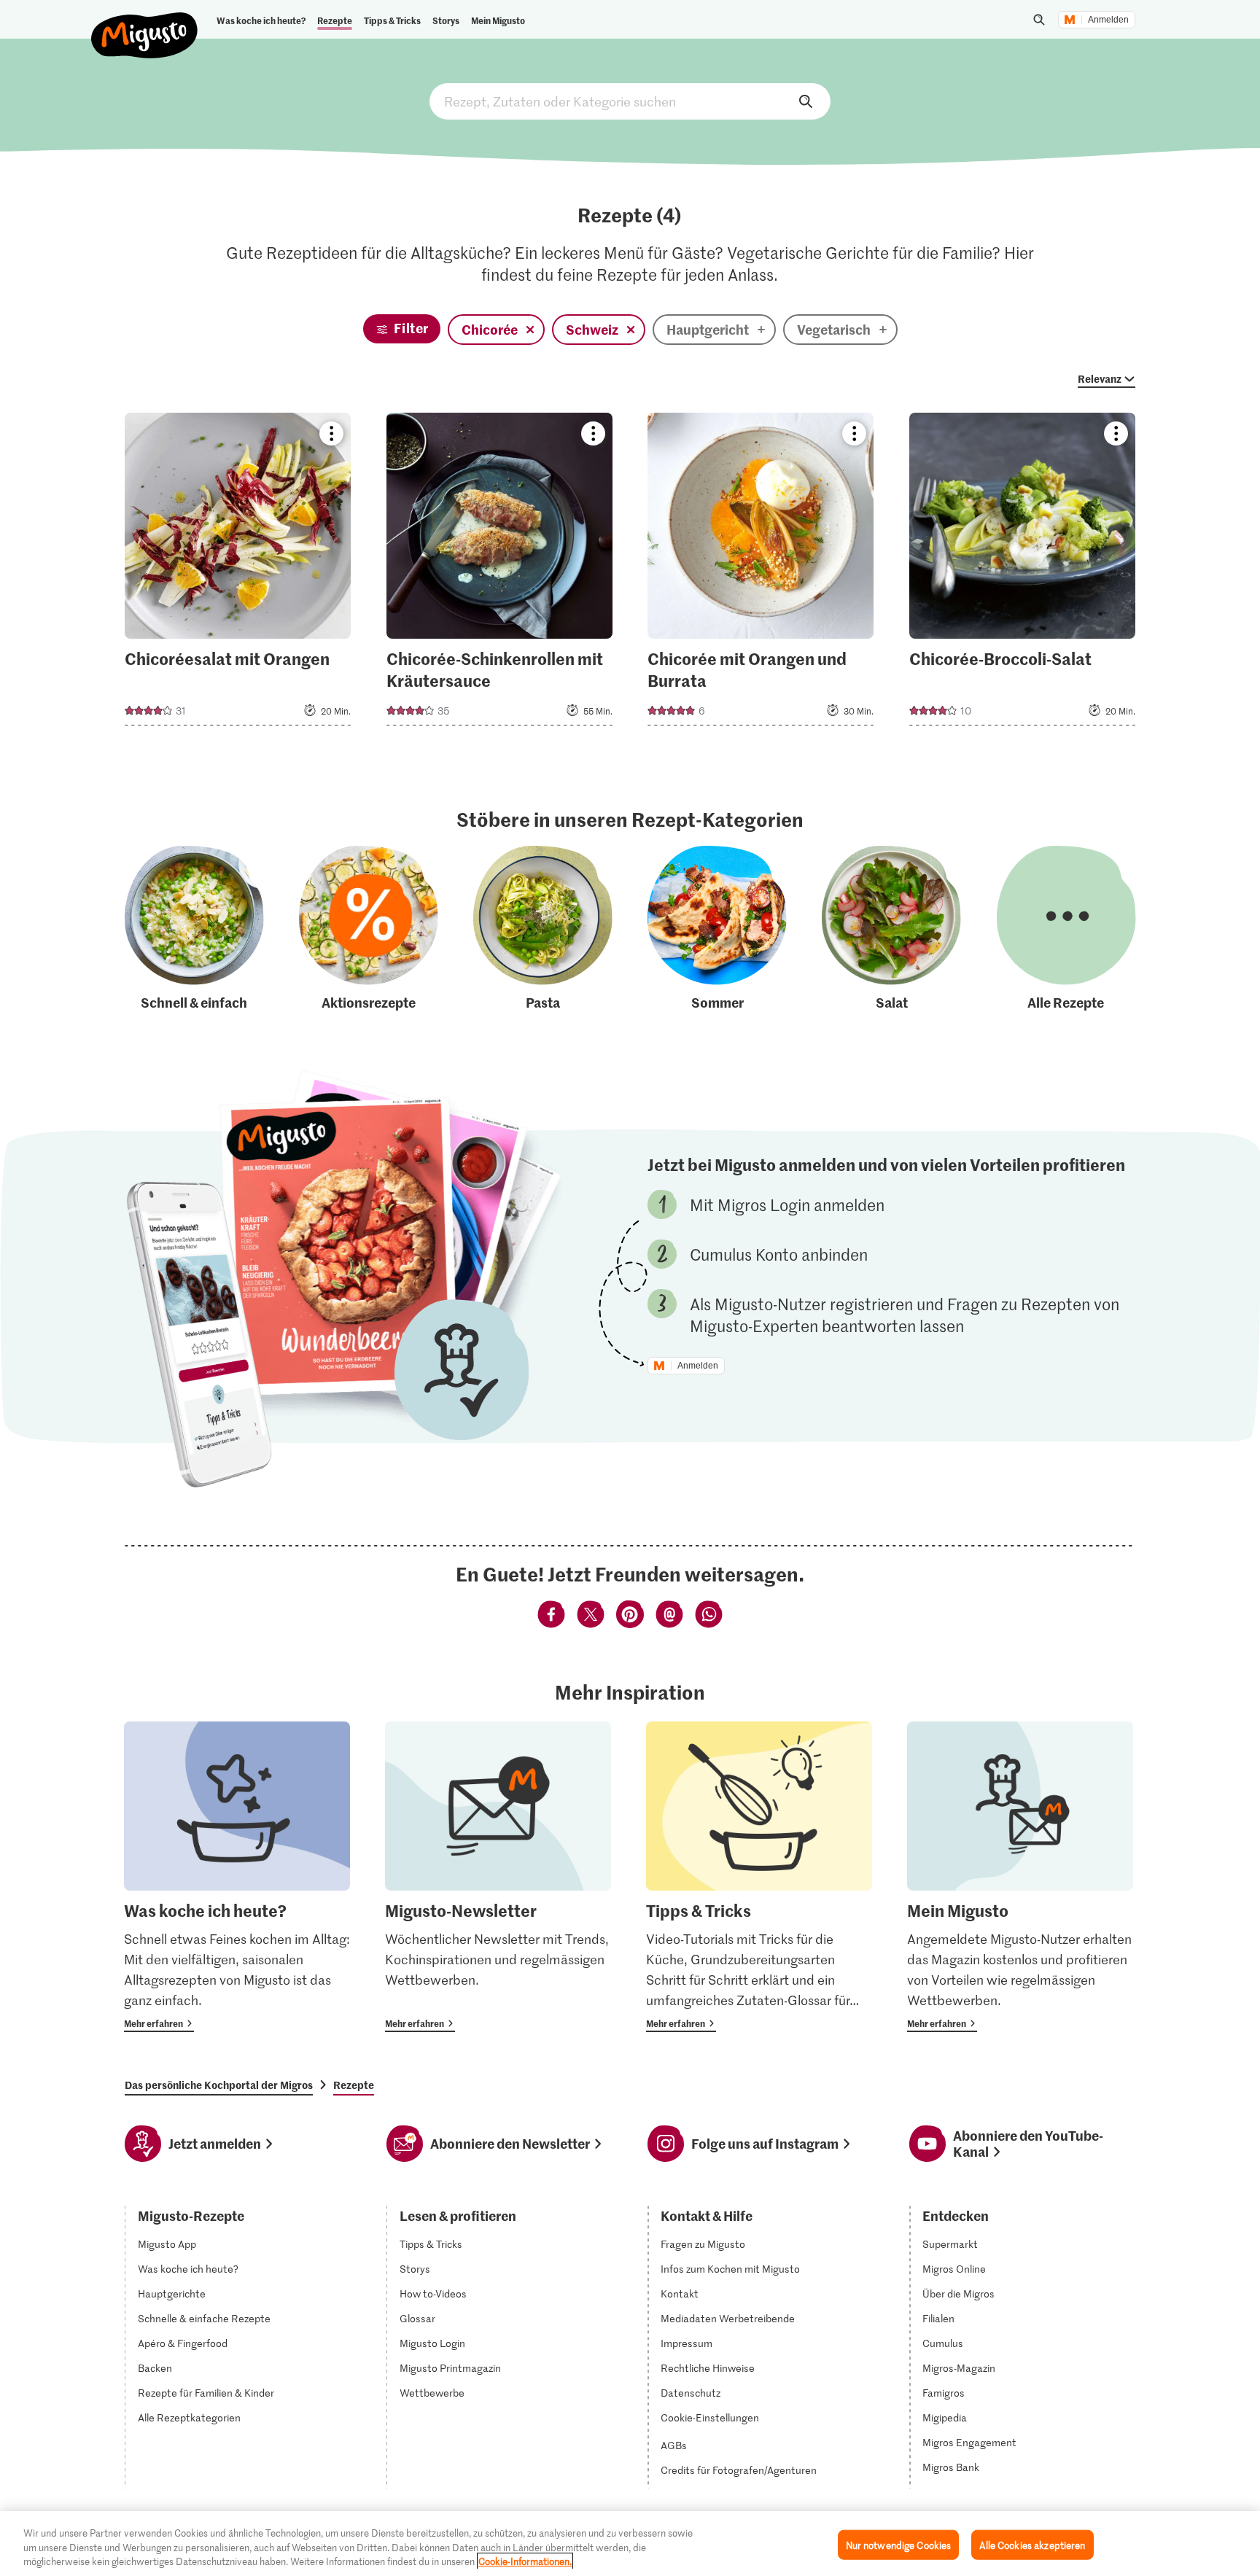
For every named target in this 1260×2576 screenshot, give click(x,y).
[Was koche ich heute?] (237, 1877)
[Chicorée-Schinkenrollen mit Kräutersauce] (499, 573)
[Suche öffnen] (1039, 20)
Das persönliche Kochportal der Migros (219, 2085)
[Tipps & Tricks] (759, 1877)
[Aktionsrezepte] (369, 929)
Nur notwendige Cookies (899, 2544)
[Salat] (891, 929)
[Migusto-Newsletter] (498, 1877)
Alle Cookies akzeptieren (1032, 2544)
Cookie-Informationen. (525, 2561)
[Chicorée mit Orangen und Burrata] (761, 573)
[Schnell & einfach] (194, 929)
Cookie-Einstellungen (710, 2418)
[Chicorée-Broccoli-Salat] (1022, 573)
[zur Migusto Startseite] (145, 23)
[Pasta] (543, 929)
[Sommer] (717, 929)
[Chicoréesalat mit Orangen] (238, 573)
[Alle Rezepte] (1066, 929)
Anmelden (1108, 20)
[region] (630, 2544)
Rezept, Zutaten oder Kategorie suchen (630, 101)
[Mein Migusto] (1020, 1877)
